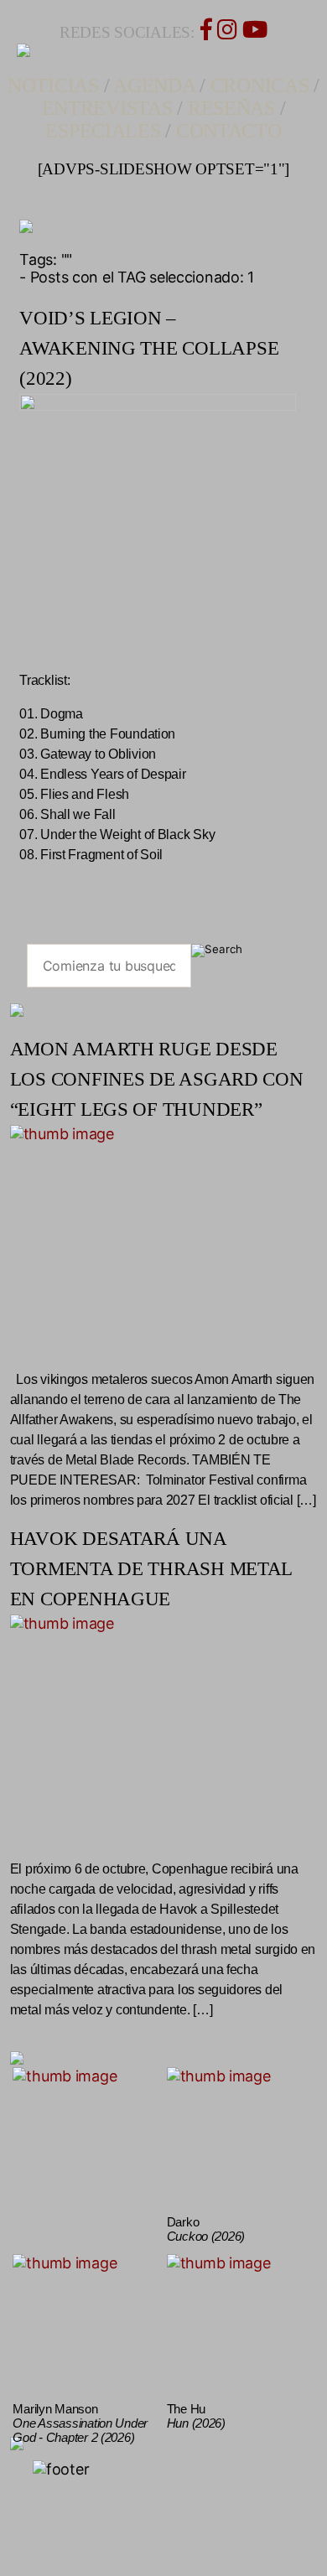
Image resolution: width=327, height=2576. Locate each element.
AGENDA (154, 86)
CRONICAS (260, 86)
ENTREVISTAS (107, 108)
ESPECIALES (103, 131)
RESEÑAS (231, 108)
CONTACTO (229, 131)
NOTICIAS (53, 86)
